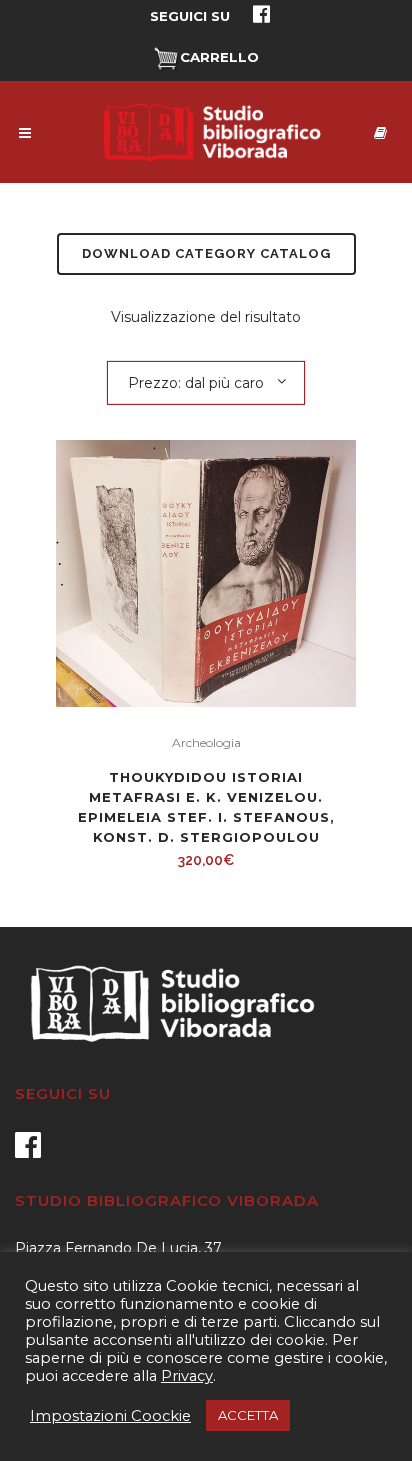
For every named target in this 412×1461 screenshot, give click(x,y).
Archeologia (206, 742)
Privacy (187, 1376)
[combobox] (206, 382)
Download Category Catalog (206, 253)
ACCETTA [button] (248, 1415)
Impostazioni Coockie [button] (110, 1416)
